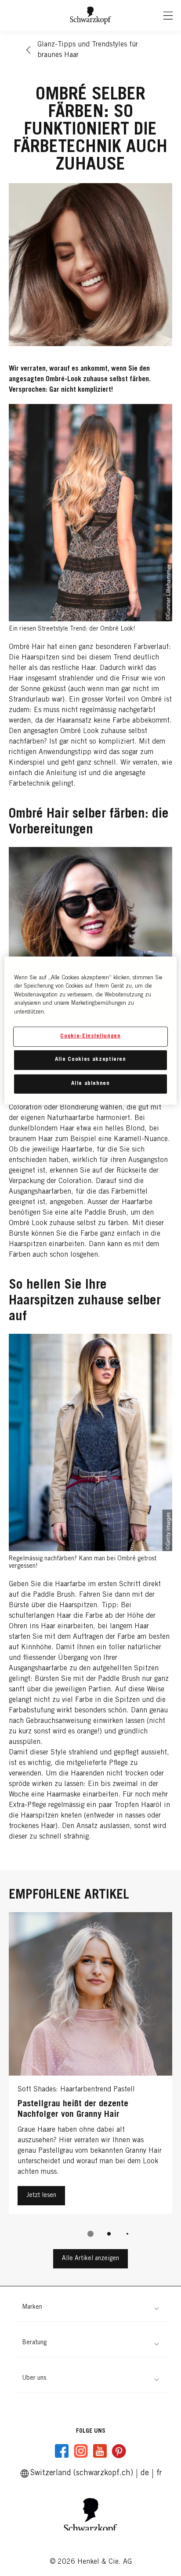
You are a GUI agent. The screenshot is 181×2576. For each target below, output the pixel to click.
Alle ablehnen (90, 1083)
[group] (90, 2081)
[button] (90, 2308)
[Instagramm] (81, 2451)
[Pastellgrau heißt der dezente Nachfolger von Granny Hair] (90, 2065)
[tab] (90, 2234)
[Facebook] (62, 2451)
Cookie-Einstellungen (90, 1036)
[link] (159, 2473)
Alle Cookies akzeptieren (90, 1060)
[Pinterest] (119, 2451)
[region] (90, 1030)
